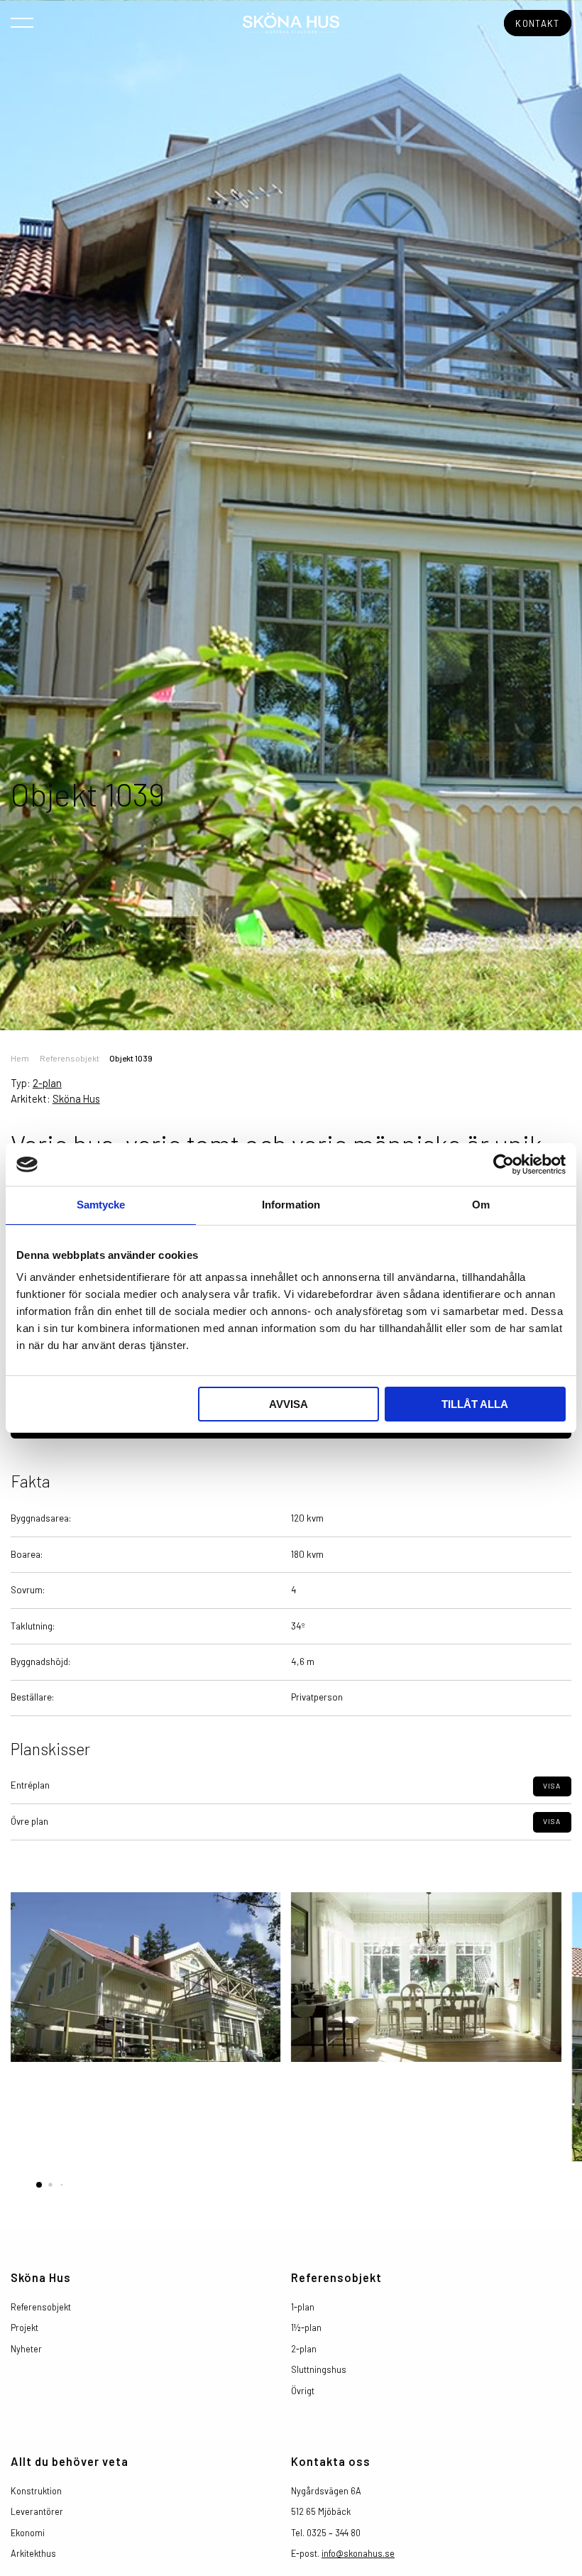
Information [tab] (291, 1205)
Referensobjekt (70, 1058)
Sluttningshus (319, 2369)
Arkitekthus (33, 2553)
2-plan (47, 1083)
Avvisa (289, 1404)
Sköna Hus (76, 1098)
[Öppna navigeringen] (22, 22)
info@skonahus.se (358, 2553)
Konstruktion (36, 2491)
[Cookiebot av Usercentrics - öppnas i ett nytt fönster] (504, 1164)
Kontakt (537, 23)
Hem (20, 1058)
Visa (552, 1786)
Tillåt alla (475, 1404)
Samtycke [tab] (101, 1205)
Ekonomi (28, 2533)
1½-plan (306, 2327)
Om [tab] (481, 1205)
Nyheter (26, 2349)
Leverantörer (37, 2511)
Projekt (24, 2327)
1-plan (303, 2307)
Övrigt (303, 2391)
